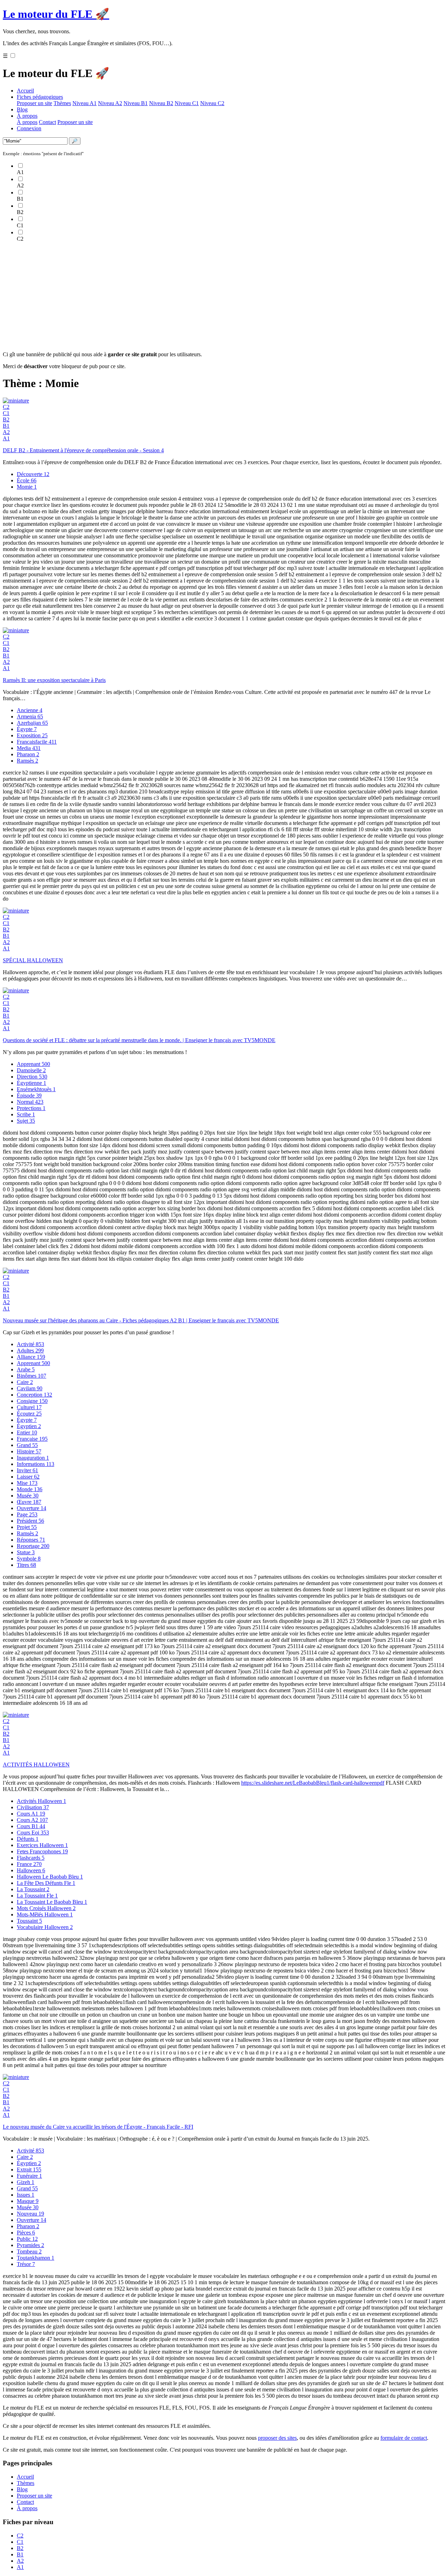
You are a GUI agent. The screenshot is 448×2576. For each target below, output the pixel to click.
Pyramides (30, 2245)
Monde (30, 1489)
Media (29, 748)
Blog (22, 109)
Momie (27, 487)
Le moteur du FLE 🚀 (56, 14)
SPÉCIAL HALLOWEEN (33, 960)
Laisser (28, 1477)
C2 (6, 407)
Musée (28, 1496)
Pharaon (28, 754)
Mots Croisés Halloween (46, 1908)
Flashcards (31, 1858)
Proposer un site (34, 103)
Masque (28, 2201)
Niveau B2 (161, 103)
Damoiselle (31, 1070)
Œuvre (29, 1502)
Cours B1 (31, 1826)
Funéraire (29, 2176)
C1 (6, 413)
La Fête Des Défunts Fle (46, 1883)
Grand (27, 1445)
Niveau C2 (212, 103)
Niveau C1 (187, 103)
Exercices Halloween (42, 1845)
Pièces (26, 2233)
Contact (47, 122)
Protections (31, 1108)
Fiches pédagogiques (40, 97)
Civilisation (33, 1807)
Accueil (25, 91)
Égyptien (29, 1426)
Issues (26, 2195)
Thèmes (62, 103)
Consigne (32, 1401)
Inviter (27, 1470)
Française (32, 1439)
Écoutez (29, 1414)
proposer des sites (277, 2438)
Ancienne (30, 710)
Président (30, 1521)
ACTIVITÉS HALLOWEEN (36, 1765)
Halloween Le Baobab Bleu (50, 1877)
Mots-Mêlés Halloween (45, 1914)
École (27, 480)
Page (27, 1514)
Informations (36, 1464)
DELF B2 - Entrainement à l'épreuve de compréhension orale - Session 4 (83, 450)
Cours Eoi (33, 1833)
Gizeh (26, 2182)
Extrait (29, 2169)
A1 (6, 438)
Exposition (32, 735)
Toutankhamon (36, 2258)
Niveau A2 (110, 103)
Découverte (33, 474)
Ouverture (31, 1508)
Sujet (26, 1121)
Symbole (29, 1559)
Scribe (26, 1114)
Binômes (31, 1376)
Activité (30, 1344)
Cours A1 (31, 1814)
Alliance (31, 1357)
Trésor (26, 2264)
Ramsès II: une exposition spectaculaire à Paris (54, 680)
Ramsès (27, 761)
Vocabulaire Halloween (45, 1927)
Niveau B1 (136, 103)
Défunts (28, 1839)
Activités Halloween (41, 1801)
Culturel (29, 1407)
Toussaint (29, 1921)
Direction (32, 1077)
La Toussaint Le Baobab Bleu (52, 1902)
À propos (27, 116)
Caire (25, 1382)
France (29, 1864)
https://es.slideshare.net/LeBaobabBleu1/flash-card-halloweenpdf (313, 1783)
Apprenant (33, 1064)
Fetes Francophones (42, 1851)
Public (27, 2239)
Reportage (33, 1546)
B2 (6, 419)
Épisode (29, 1096)
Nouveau (30, 2214)
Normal (30, 1102)
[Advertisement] (213, 297)
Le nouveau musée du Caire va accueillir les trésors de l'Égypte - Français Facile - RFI (98, 2127)
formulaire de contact (404, 2438)
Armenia (30, 717)
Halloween (31, 1870)
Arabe (26, 1369)
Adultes (30, 1351)
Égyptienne (31, 1083)
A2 (6, 432)
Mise (27, 1483)
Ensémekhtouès (36, 1089)
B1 (6, 426)
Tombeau (29, 2251)
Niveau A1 (85, 103)
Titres (26, 1565)
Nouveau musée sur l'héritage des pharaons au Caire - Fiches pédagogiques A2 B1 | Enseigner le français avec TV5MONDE (141, 1320)
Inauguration (33, 1458)
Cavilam (30, 1388)
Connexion (29, 128)
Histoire (29, 1451)
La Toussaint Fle (37, 1896)
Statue (26, 1552)
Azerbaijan (32, 723)
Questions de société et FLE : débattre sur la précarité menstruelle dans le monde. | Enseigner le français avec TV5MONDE (139, 1040)
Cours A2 (32, 1820)
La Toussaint (33, 1889)
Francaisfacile (37, 742)
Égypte (27, 729)
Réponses (31, 1540)
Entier (27, 1432)
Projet (27, 1527)
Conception (34, 1395)
